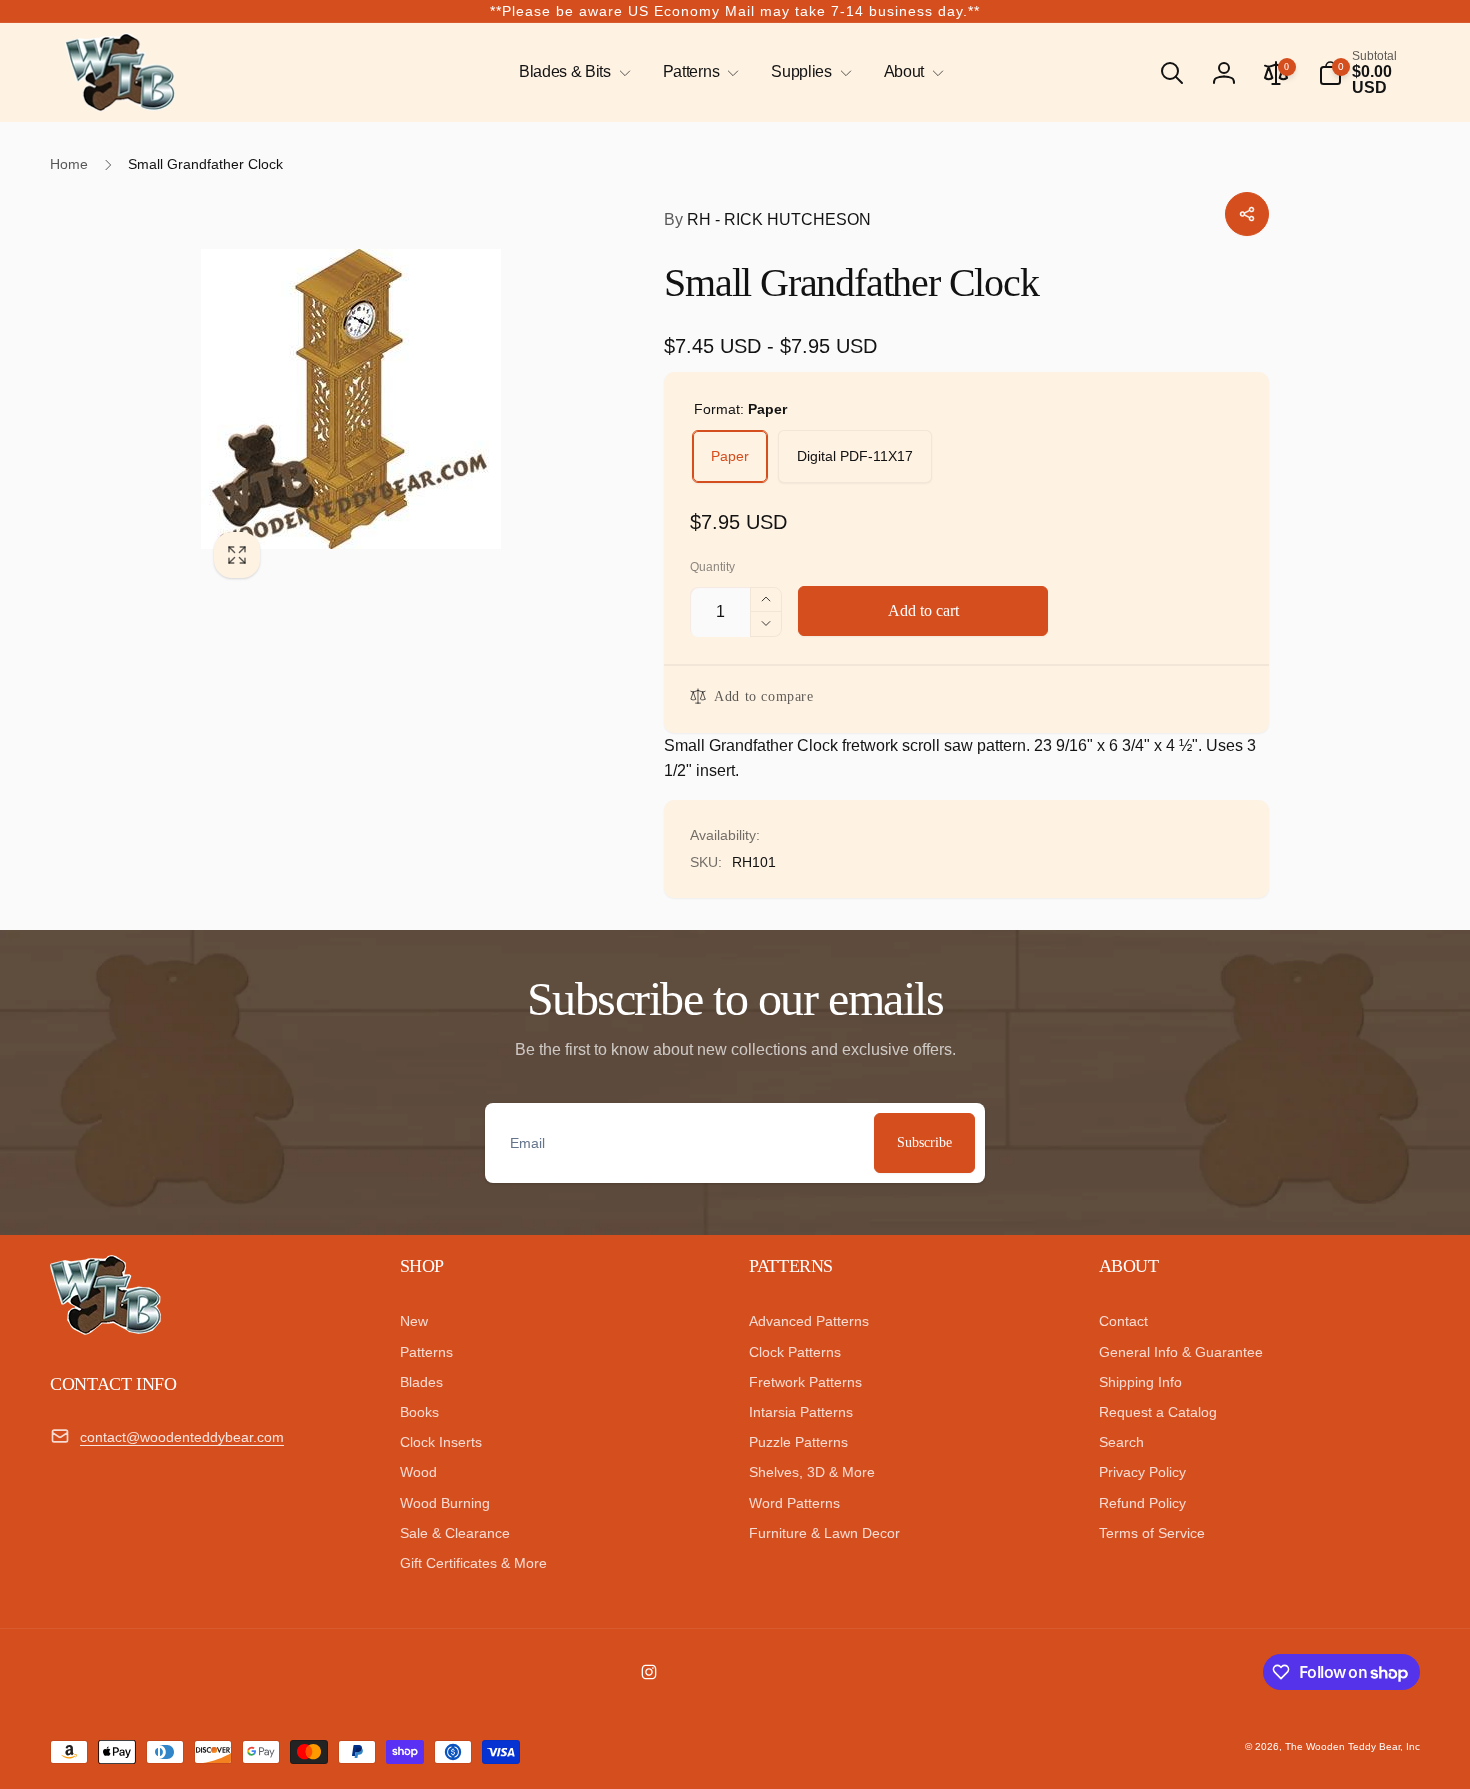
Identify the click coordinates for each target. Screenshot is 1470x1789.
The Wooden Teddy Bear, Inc (1352, 1746)
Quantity (712, 567)
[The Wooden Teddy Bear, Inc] (105, 1329)
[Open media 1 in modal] (393, 399)
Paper (730, 456)
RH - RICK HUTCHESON (767, 219)
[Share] (1247, 214)
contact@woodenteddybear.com (182, 1437)
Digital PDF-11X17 (855, 456)
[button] (571, 72)
